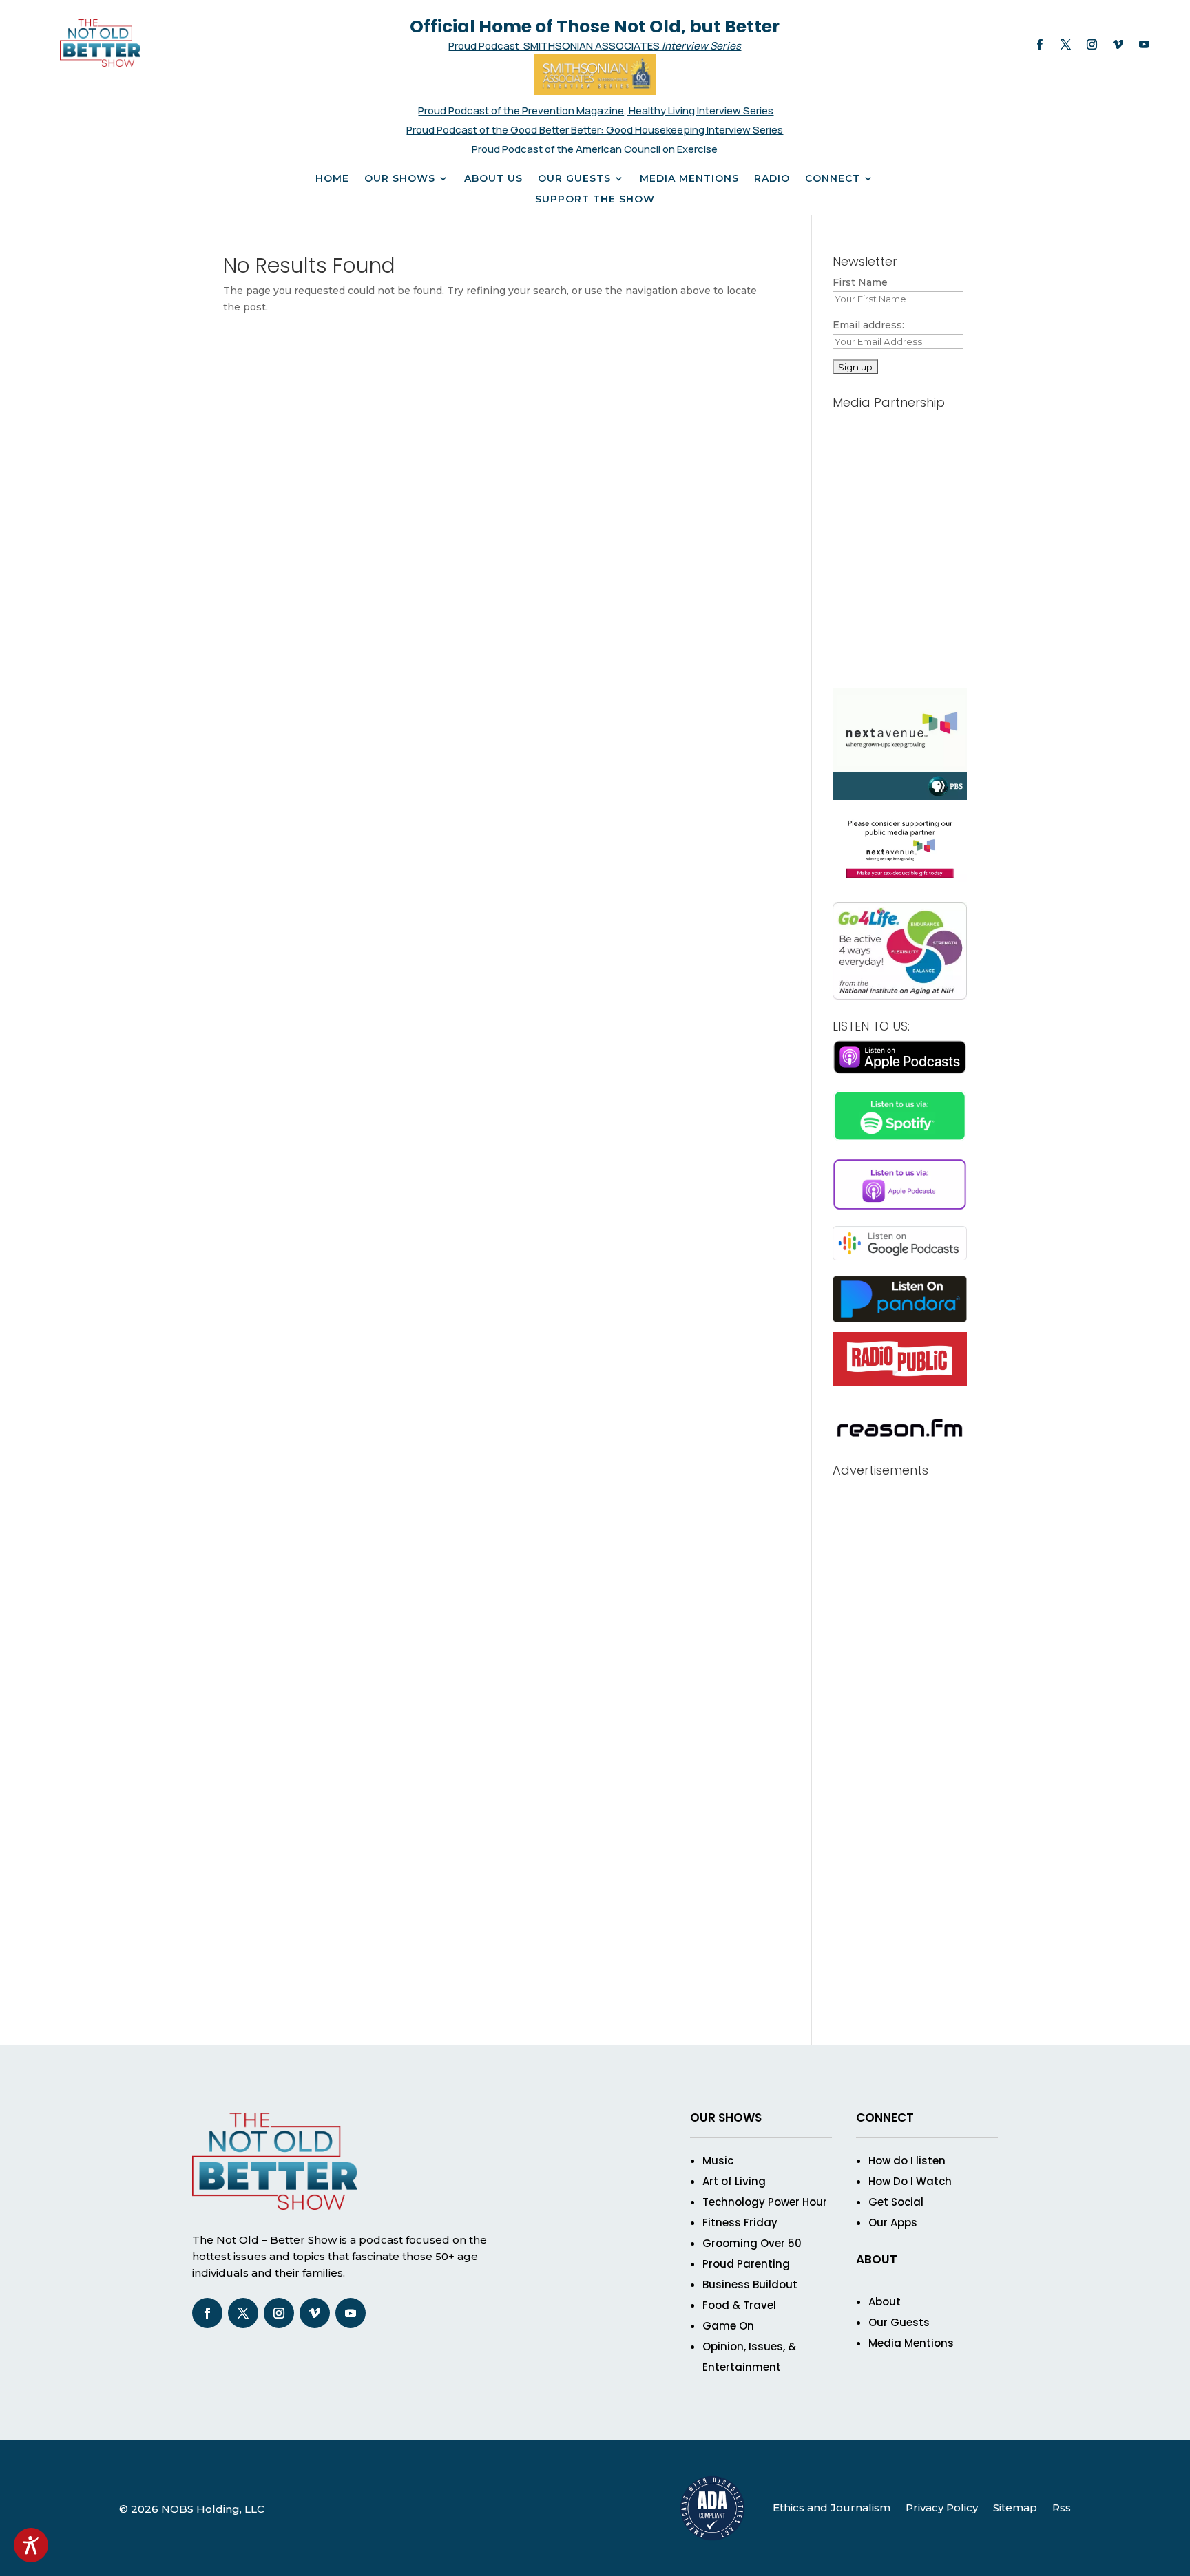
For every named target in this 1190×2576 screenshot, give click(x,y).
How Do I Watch (910, 2181)
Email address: (868, 325)
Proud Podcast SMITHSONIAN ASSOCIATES (555, 46)
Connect (833, 179)
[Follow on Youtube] (1144, 45)
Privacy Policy (942, 2508)
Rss (1062, 2508)
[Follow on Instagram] (1092, 45)
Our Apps (893, 2223)
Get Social (896, 2202)
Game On (728, 2326)
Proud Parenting (746, 2264)
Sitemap (1015, 2508)
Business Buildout (750, 2284)
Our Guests (574, 179)
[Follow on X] (1065, 45)
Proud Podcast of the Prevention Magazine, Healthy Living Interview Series (596, 110)
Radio (772, 179)
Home (332, 179)
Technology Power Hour (765, 2202)
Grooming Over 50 (752, 2243)
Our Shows (400, 179)
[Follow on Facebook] (1039, 45)
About (885, 2302)
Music (718, 2161)
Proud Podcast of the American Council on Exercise (595, 149)
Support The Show (595, 200)
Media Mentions (689, 179)
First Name (860, 282)
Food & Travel (739, 2305)
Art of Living (734, 2181)
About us (493, 179)
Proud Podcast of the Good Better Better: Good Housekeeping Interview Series (595, 130)
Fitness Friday (740, 2223)
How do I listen (907, 2161)
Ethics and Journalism (832, 2508)
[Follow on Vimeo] (1118, 45)
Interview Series (701, 46)
